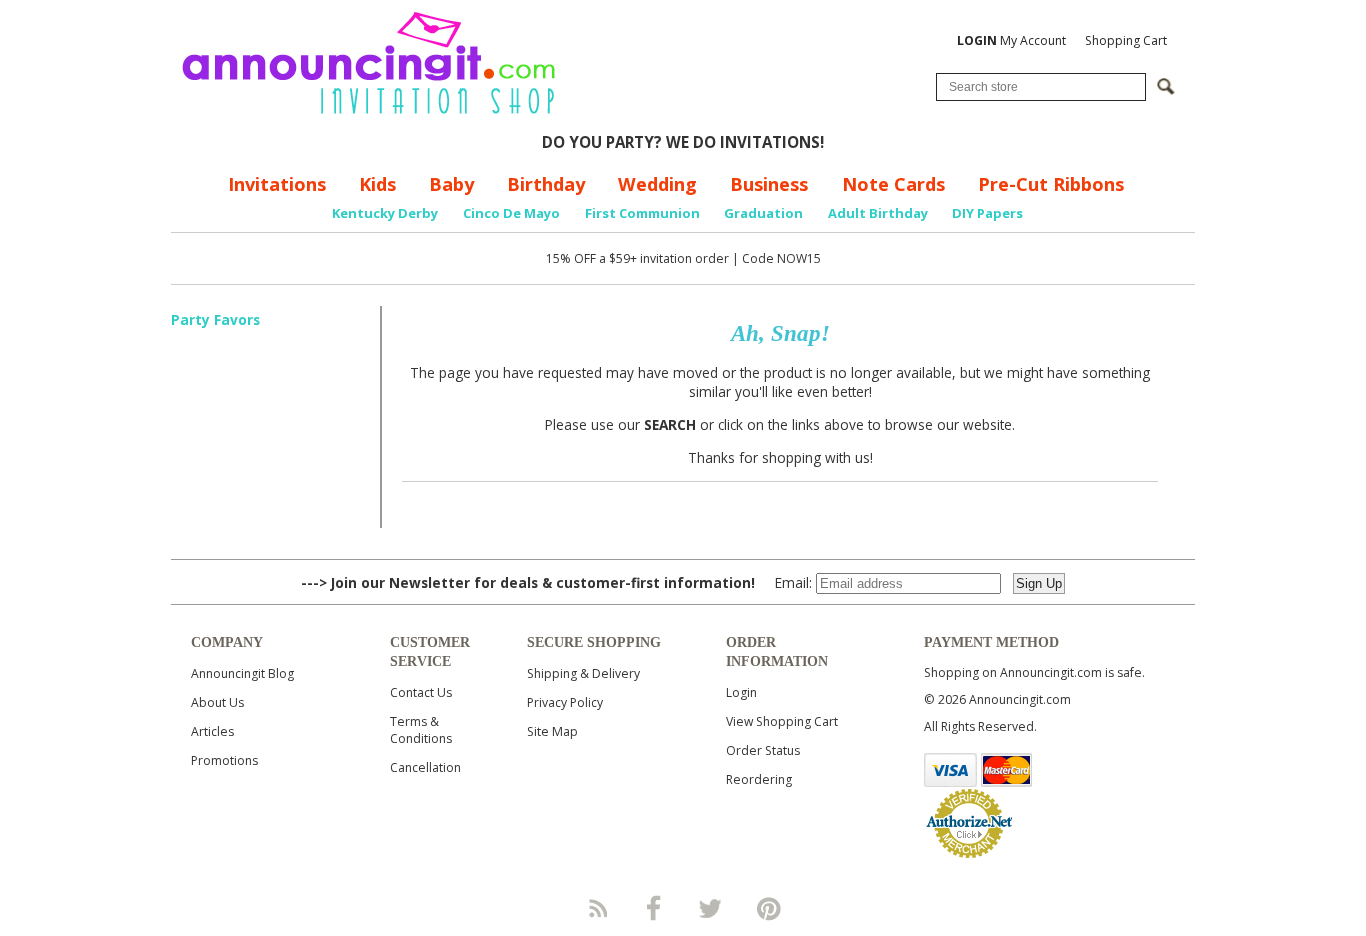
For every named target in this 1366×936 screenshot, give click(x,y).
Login (741, 692)
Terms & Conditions (421, 730)
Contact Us (421, 692)
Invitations (277, 184)
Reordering (759, 779)
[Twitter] (712, 908)
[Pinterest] (769, 908)
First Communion (642, 213)
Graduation (763, 213)
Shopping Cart (1126, 40)
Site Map (552, 731)
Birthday (546, 184)
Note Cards (893, 184)
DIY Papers (987, 213)
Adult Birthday (878, 213)
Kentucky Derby (385, 213)
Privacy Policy (565, 702)
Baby (451, 184)
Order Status (763, 750)
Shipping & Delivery (583, 673)
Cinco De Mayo (511, 213)
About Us (217, 702)
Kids (377, 184)
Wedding (657, 184)
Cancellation (425, 767)
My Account (1011, 40)
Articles (212, 731)
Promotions (224, 760)
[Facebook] (654, 908)
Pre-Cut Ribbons (1051, 184)
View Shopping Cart (782, 721)
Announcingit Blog (242, 673)
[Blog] (597, 908)
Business (769, 184)
